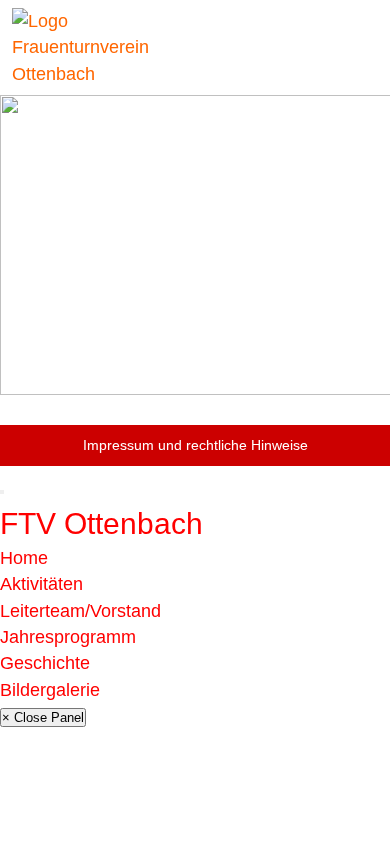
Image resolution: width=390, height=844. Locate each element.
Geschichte (45, 663)
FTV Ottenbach (101, 523)
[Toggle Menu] (2, 492)
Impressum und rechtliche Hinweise (195, 445)
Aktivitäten (41, 584)
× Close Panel (43, 717)
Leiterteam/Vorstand (80, 611)
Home (24, 558)
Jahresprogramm (68, 637)
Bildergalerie (50, 690)
